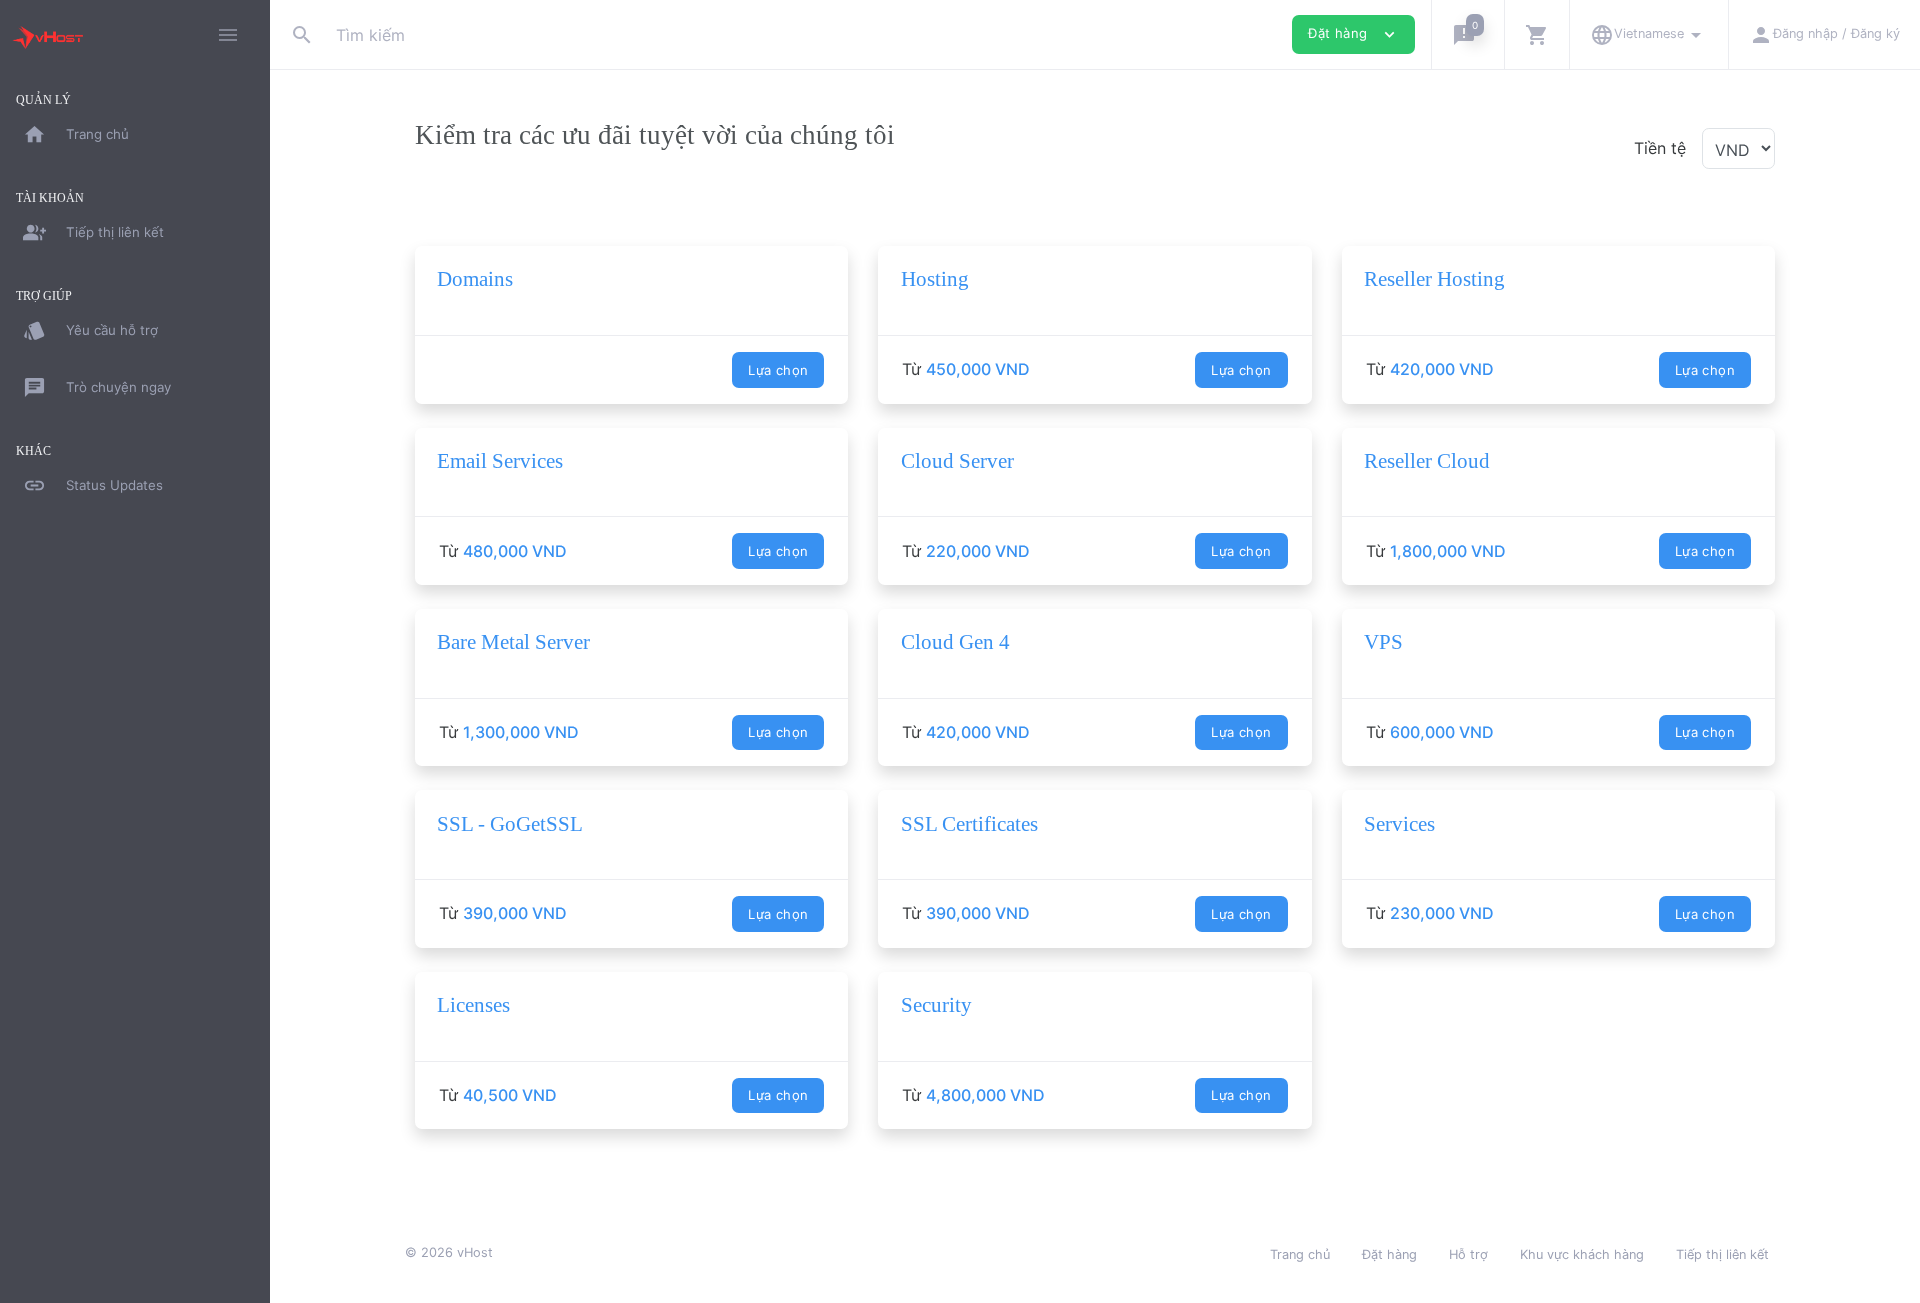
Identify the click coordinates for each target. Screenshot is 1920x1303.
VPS (1383, 642)
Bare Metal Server (513, 642)
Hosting (935, 279)
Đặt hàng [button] (1353, 34)
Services (1399, 824)
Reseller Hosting (1434, 279)
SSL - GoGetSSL (510, 824)
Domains (475, 279)
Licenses (473, 1005)
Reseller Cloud (1427, 461)
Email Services (500, 461)
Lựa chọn (778, 370)
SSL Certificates (969, 824)
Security (936, 1005)
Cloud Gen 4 (955, 642)
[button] (1467, 34)
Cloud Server (957, 461)
